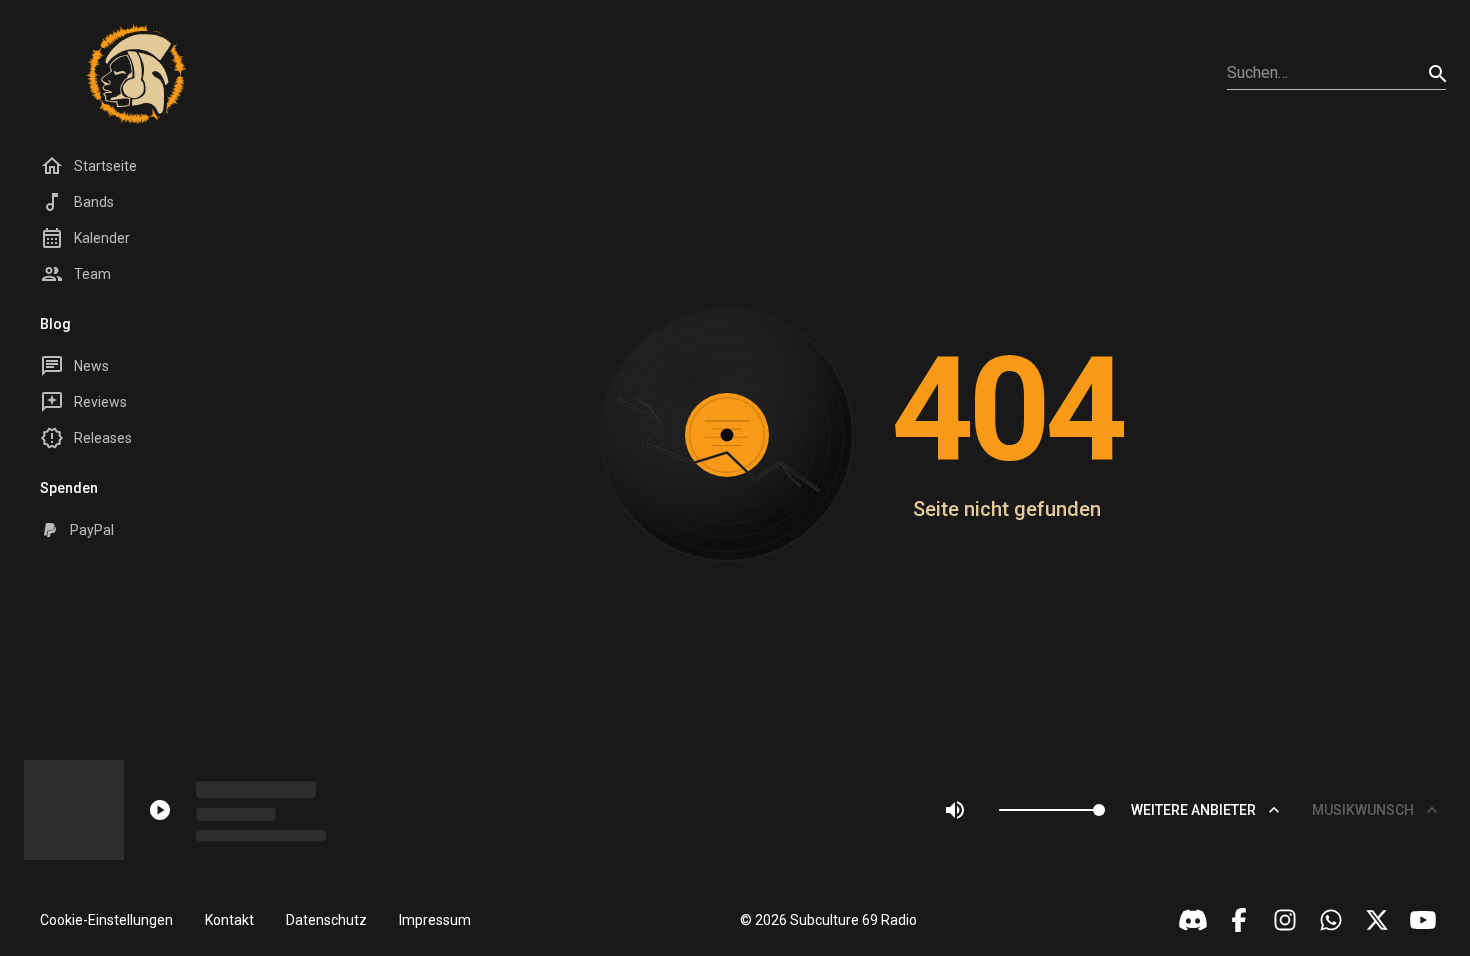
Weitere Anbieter (1193, 810)
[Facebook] (1239, 920)
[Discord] (1193, 920)
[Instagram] (1285, 920)
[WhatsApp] (1331, 920)
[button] (106, 920)
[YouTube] (1423, 920)
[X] (1377, 920)
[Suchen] (1438, 74)
